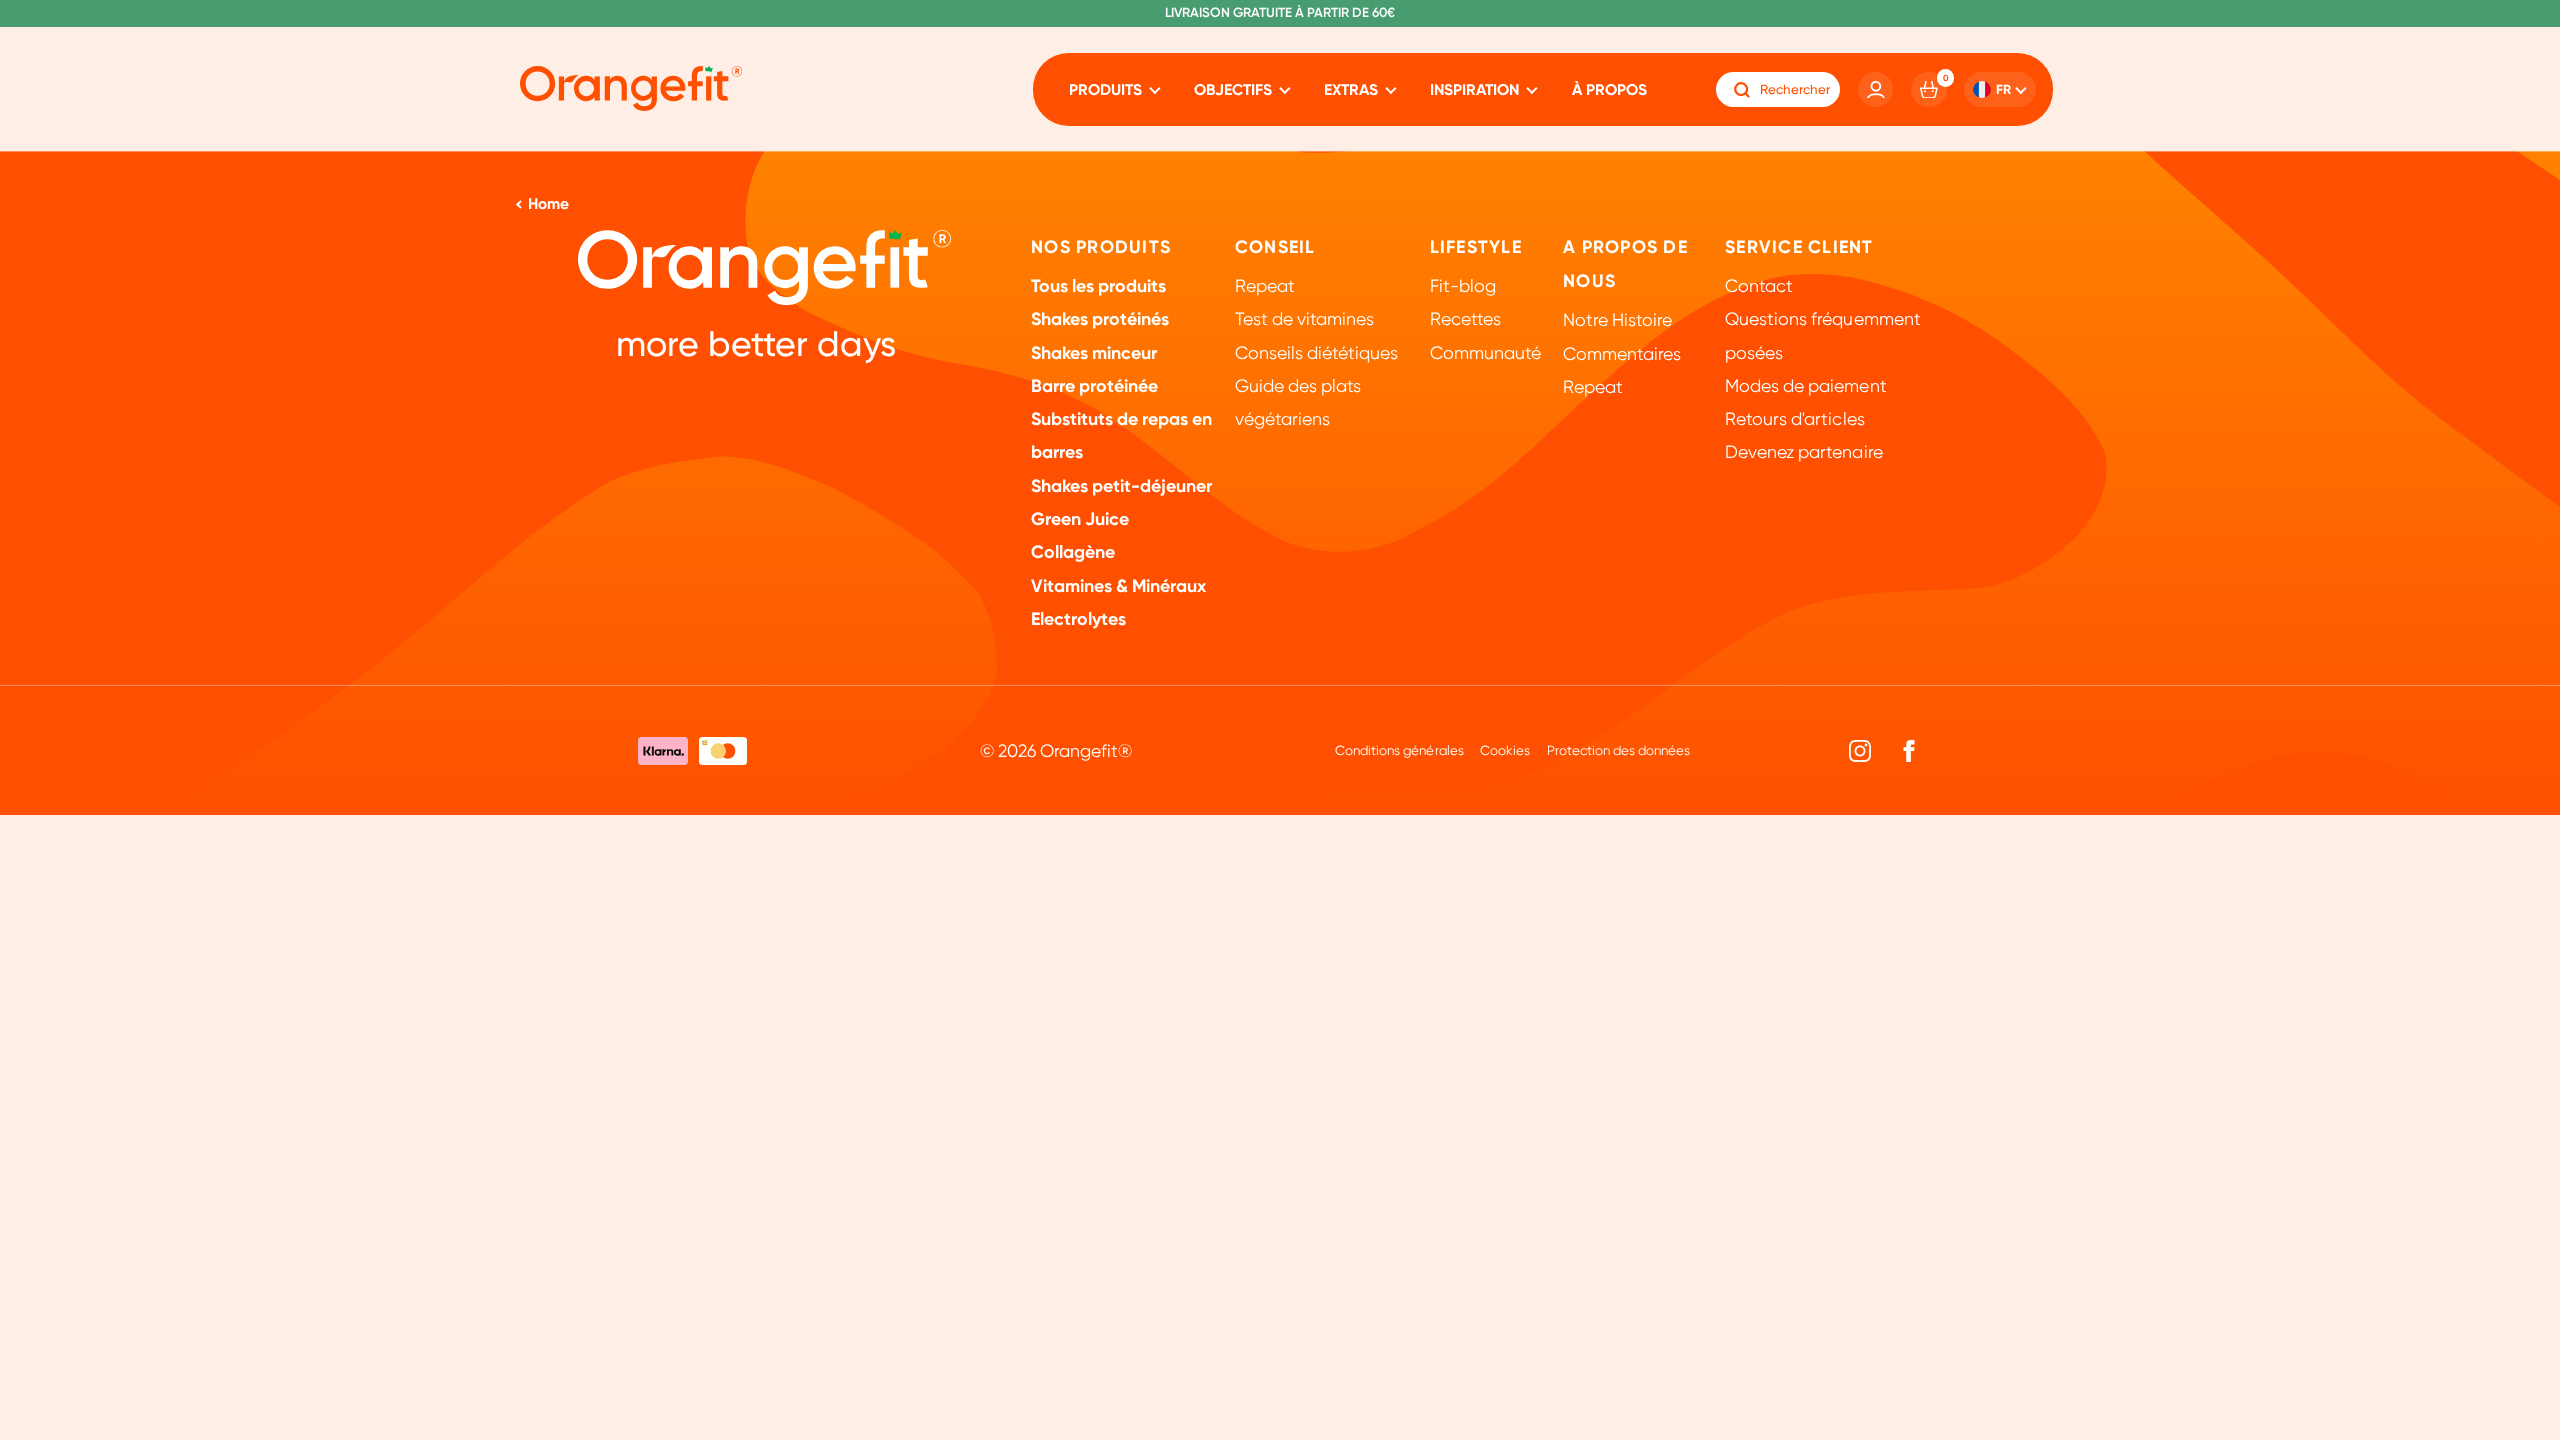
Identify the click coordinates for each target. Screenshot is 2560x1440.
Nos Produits (1101, 247)
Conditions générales (1399, 750)
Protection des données (1618, 750)
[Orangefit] (631, 88)
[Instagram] (1860, 750)
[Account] (1876, 90)
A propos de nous (1625, 264)
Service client (1799, 247)
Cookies (1505, 750)
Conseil (1275, 247)
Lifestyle (1476, 247)
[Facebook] (1908, 750)
